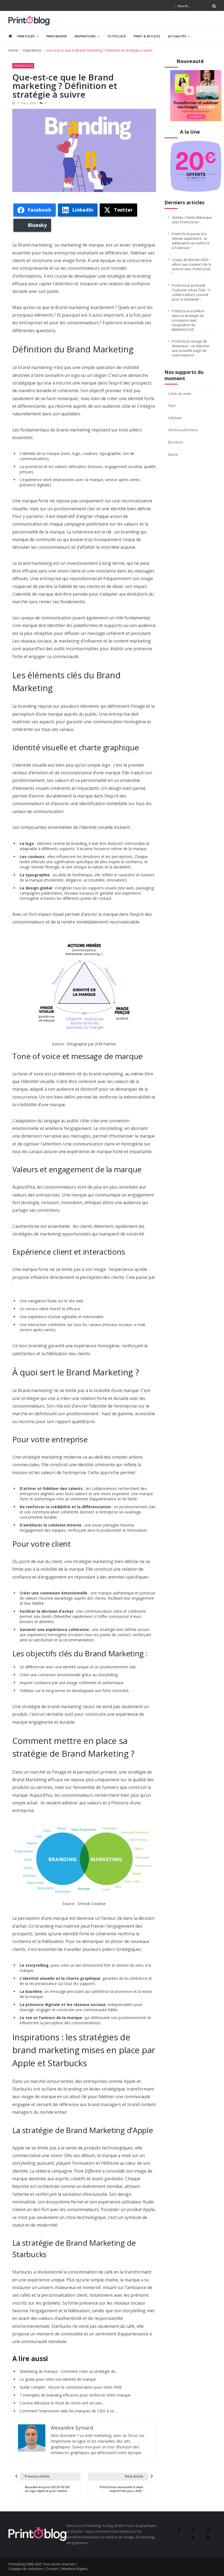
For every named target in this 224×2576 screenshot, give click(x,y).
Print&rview (57, 36)
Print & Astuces (147, 36)
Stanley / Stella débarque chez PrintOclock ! (192, 220)
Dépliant (175, 418)
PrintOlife (26, 36)
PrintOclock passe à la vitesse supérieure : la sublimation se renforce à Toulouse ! (191, 241)
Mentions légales (75, 2569)
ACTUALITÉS (177, 36)
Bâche (173, 455)
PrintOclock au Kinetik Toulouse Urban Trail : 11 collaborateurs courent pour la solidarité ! (191, 292)
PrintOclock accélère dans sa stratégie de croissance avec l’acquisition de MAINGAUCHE (188, 320)
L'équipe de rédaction (26, 2569)
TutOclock (117, 36)
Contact (52, 2569)
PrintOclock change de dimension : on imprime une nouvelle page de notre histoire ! (191, 348)
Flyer (172, 406)
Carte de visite (180, 394)
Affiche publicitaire (183, 430)
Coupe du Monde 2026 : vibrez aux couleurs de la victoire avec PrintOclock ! (191, 267)
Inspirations (85, 36)
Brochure (176, 442)
